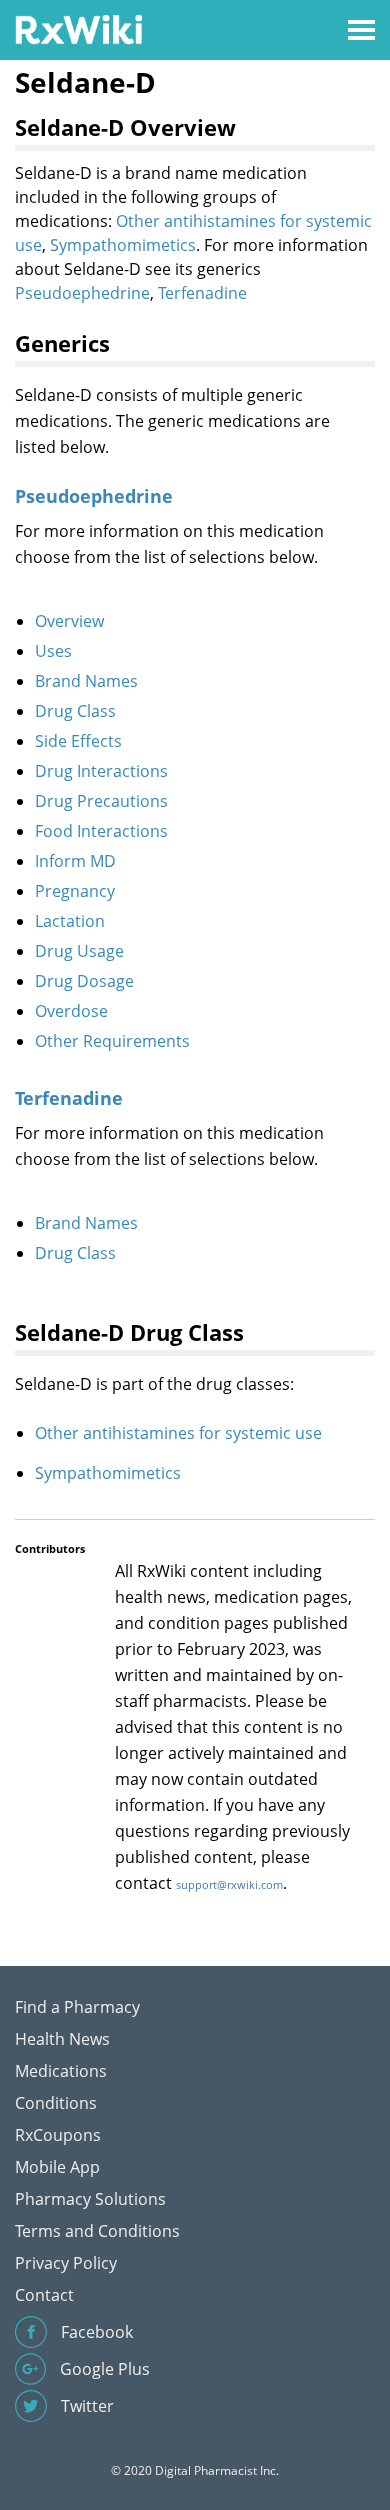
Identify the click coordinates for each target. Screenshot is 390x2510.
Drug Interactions (101, 771)
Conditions (56, 2103)
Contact (44, 2295)
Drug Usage (79, 951)
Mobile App (57, 2167)
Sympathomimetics (123, 245)
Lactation (70, 921)
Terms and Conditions (97, 2231)
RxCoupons (58, 2135)
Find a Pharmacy (77, 2007)
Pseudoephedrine (82, 293)
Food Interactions (101, 831)
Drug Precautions (101, 801)
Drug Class (75, 711)
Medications (61, 2071)
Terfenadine (202, 293)
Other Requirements (112, 1041)
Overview (69, 621)
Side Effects (78, 741)
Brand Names (86, 681)
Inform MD (75, 861)
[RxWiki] (78, 28)
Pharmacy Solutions (90, 2199)
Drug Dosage (84, 981)
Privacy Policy (66, 2263)
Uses (53, 651)
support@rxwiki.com (229, 1884)
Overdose (71, 1011)
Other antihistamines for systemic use (178, 1433)
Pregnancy (75, 891)
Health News (62, 2039)
